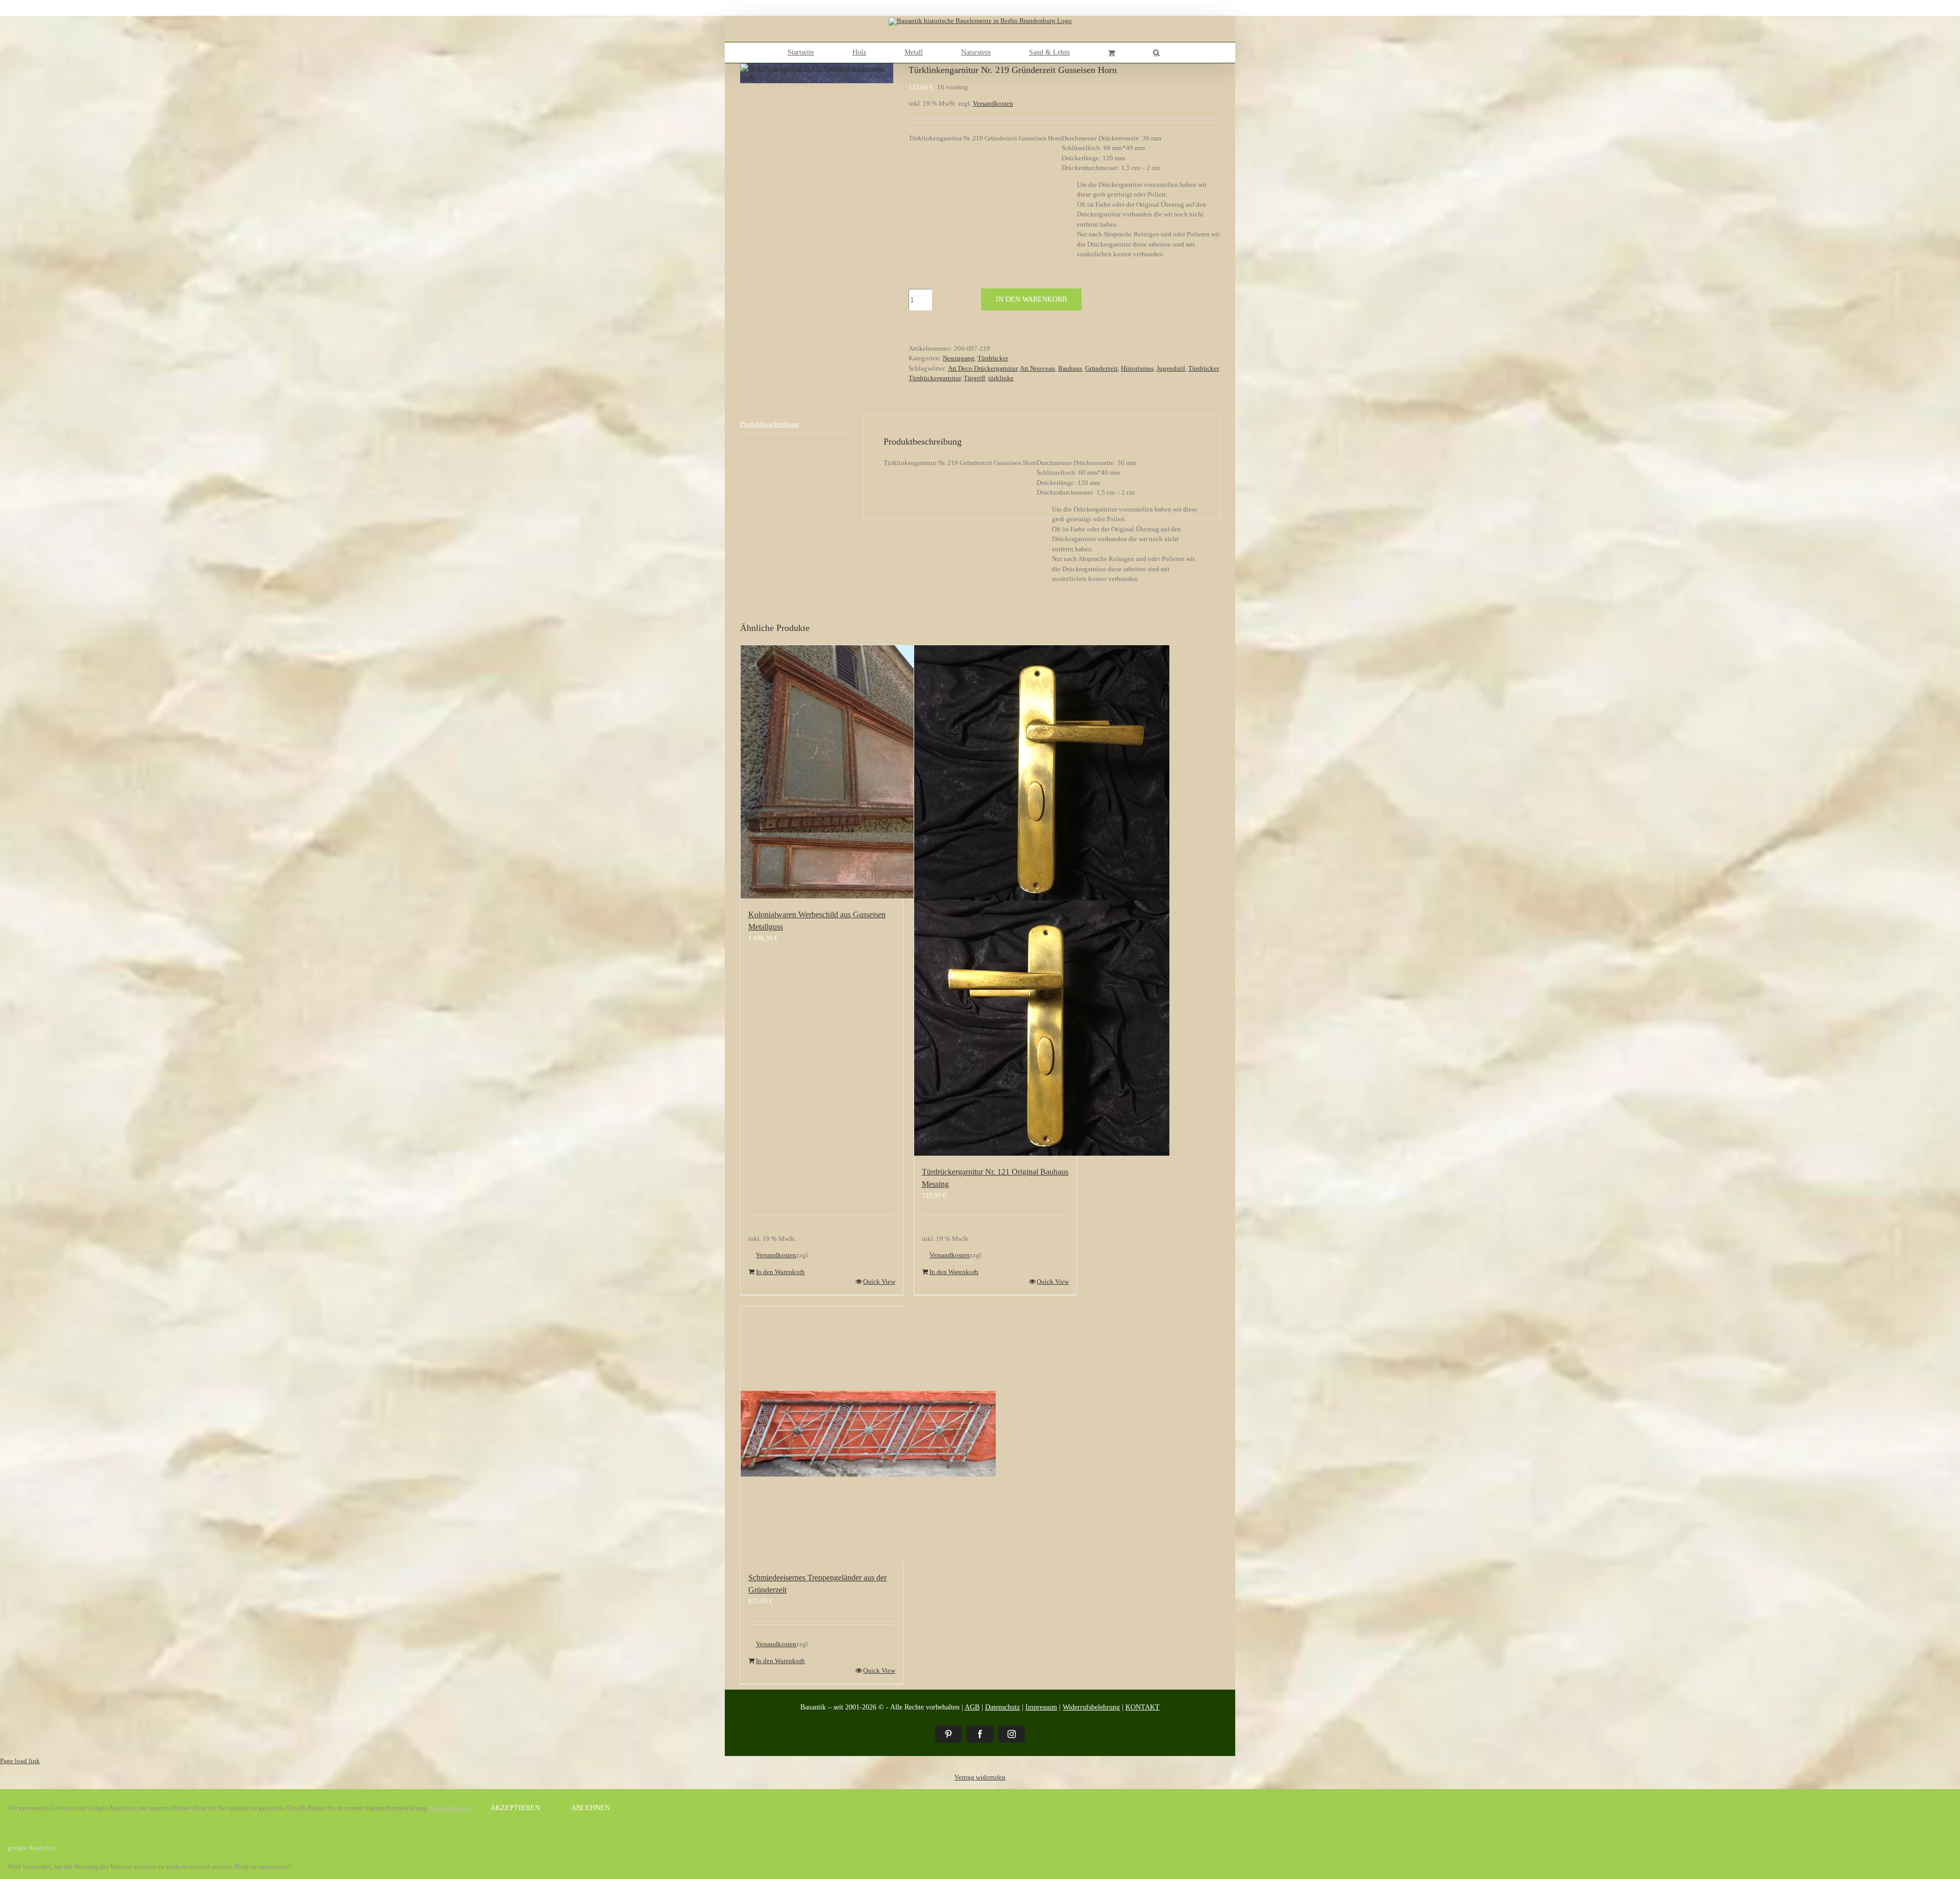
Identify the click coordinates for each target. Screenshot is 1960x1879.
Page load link (20, 1761)
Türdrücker (993, 358)
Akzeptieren (515, 1808)
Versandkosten (993, 103)
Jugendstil (1171, 368)
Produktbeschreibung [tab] (770, 424)
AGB (972, 1707)
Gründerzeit (1101, 368)
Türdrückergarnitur (935, 378)
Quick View (879, 1282)
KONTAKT (1143, 1707)
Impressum (1041, 1707)
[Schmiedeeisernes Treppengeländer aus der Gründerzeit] (822, 1434)
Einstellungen (450, 1808)
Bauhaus (1070, 368)
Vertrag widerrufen (980, 1777)
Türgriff (974, 378)
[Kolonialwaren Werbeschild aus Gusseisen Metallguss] (822, 772)
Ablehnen (591, 1808)
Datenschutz (1002, 1707)
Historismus (1137, 368)
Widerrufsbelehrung (1091, 1707)
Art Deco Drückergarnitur (983, 368)
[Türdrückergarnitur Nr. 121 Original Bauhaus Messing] (995, 900)
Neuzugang (959, 358)
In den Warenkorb (1031, 299)
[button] (1156, 53)
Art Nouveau (1037, 368)
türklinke (1001, 378)
